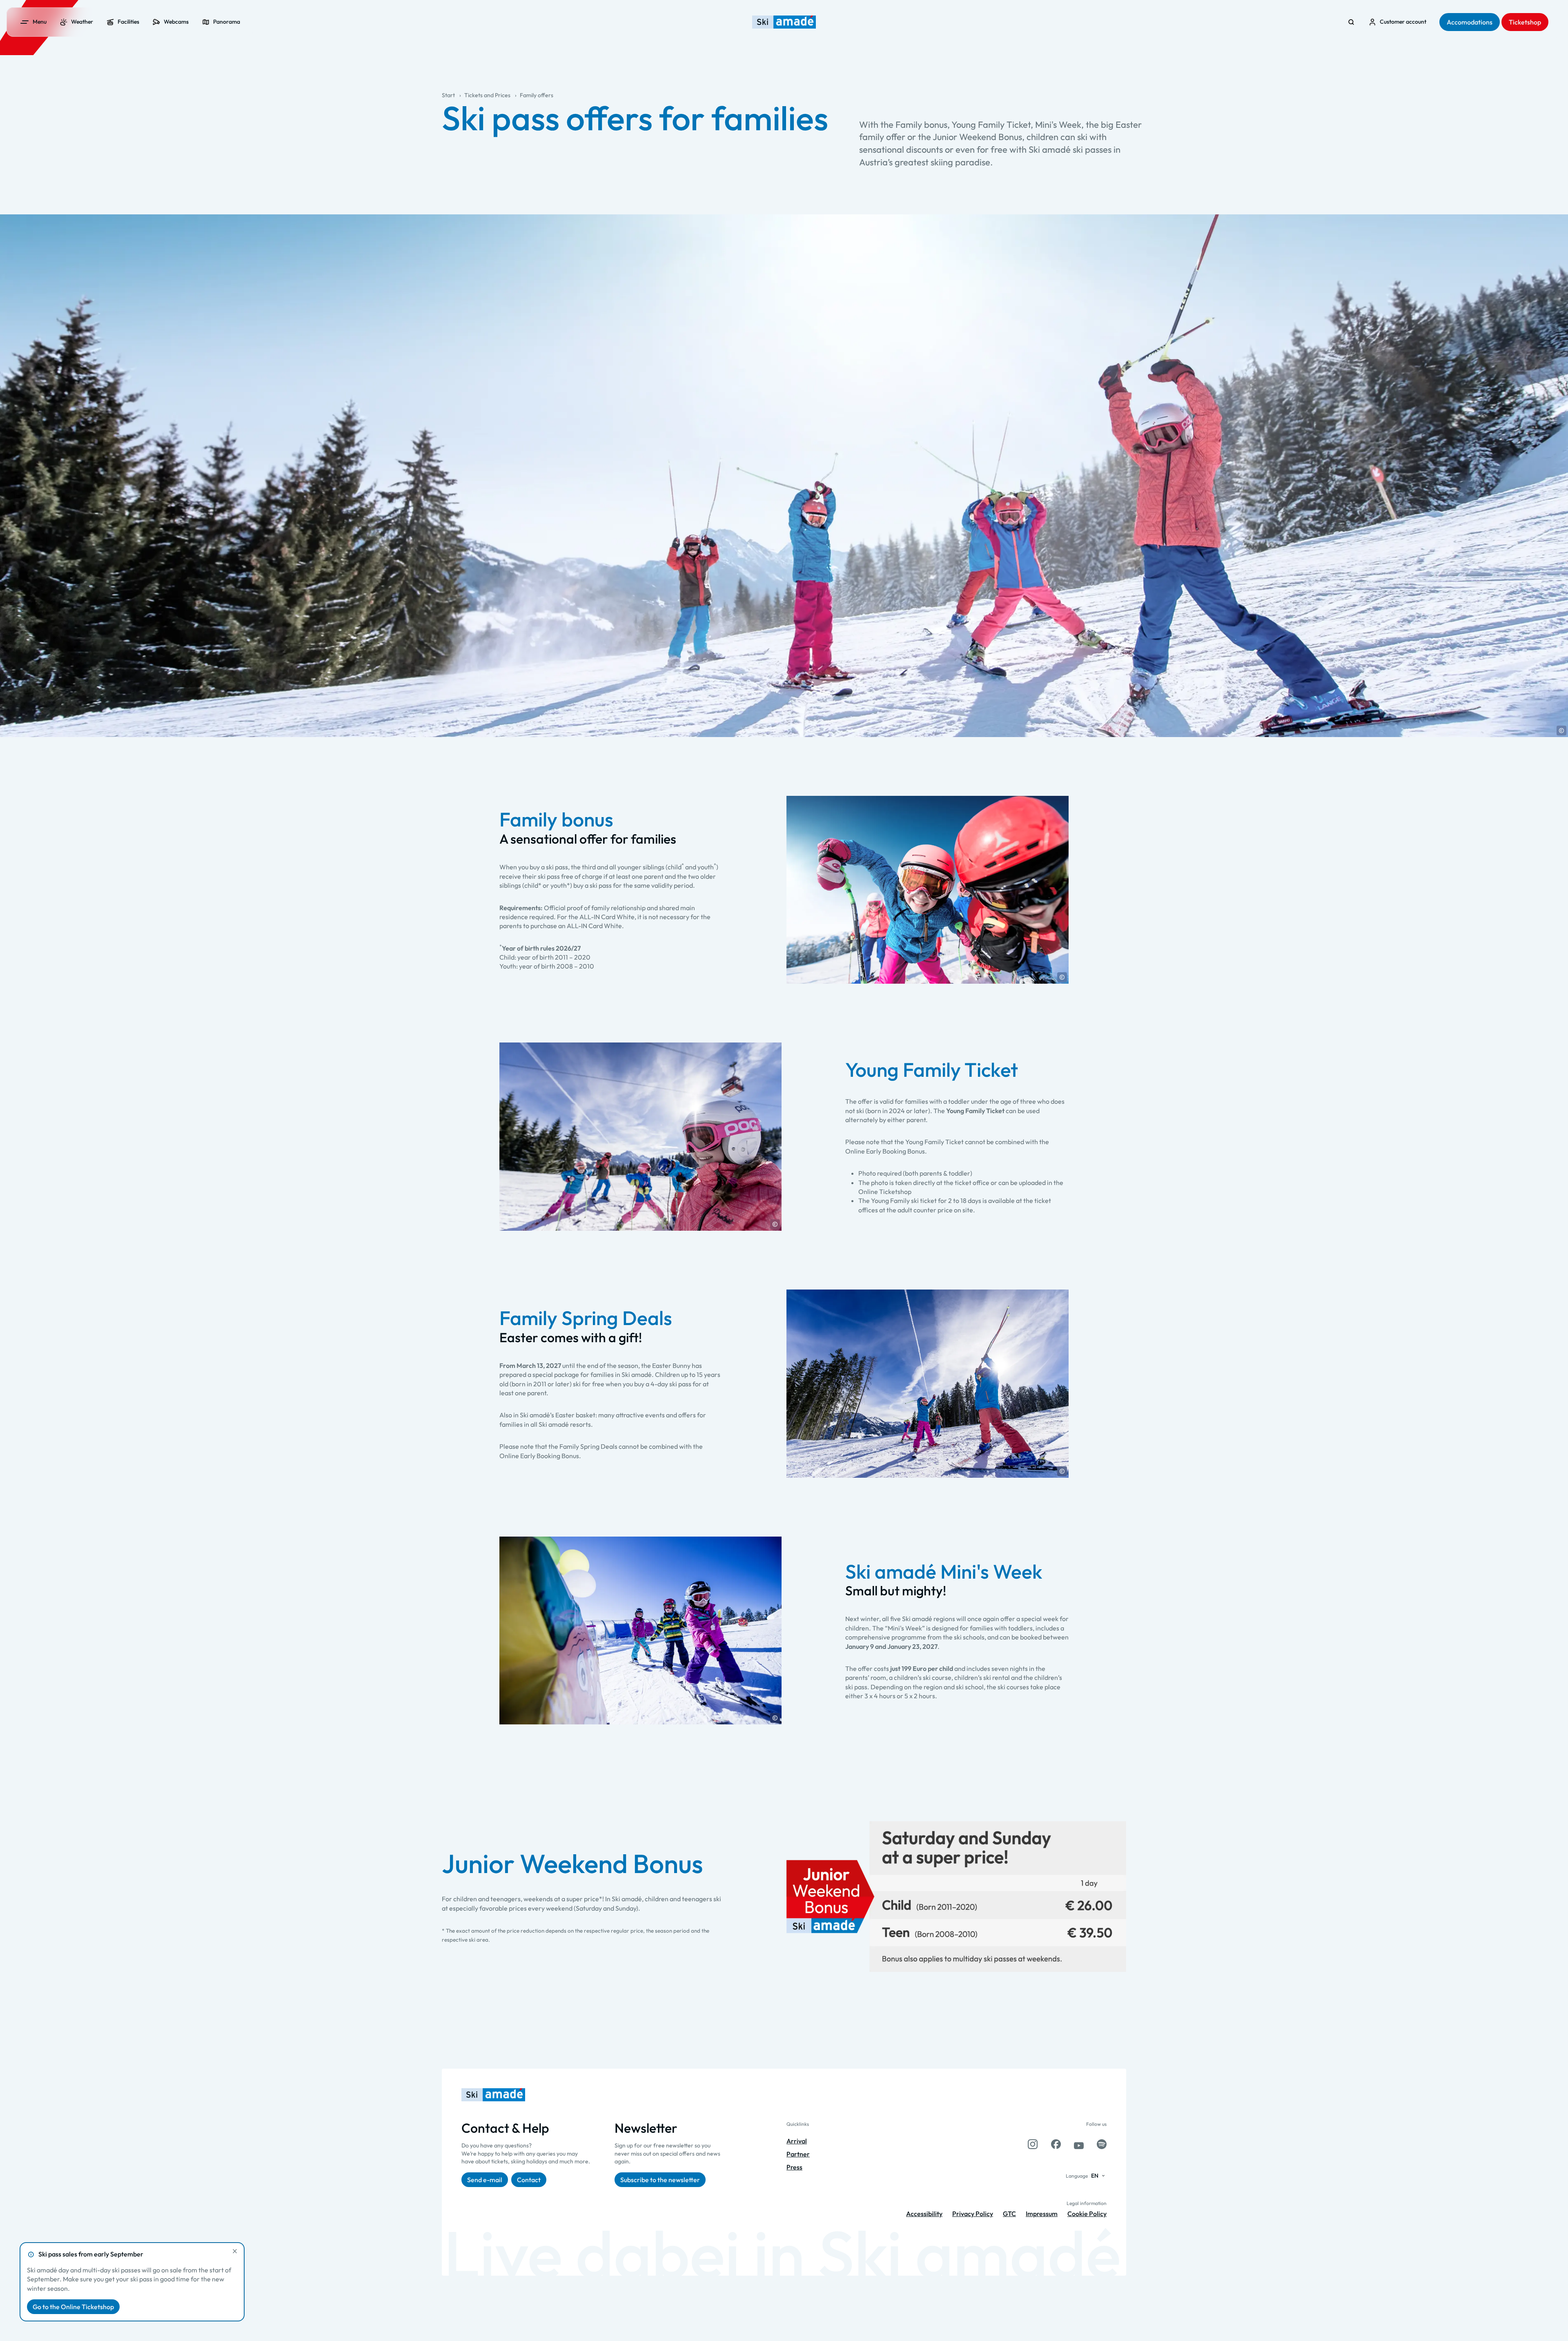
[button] (1561, 731)
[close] (235, 2251)
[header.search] (1351, 22)
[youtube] (1079, 2144)
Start (448, 95)
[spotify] (1102, 2144)
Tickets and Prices (487, 95)
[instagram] (1033, 2144)
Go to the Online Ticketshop (73, 2307)
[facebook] (1056, 2144)
